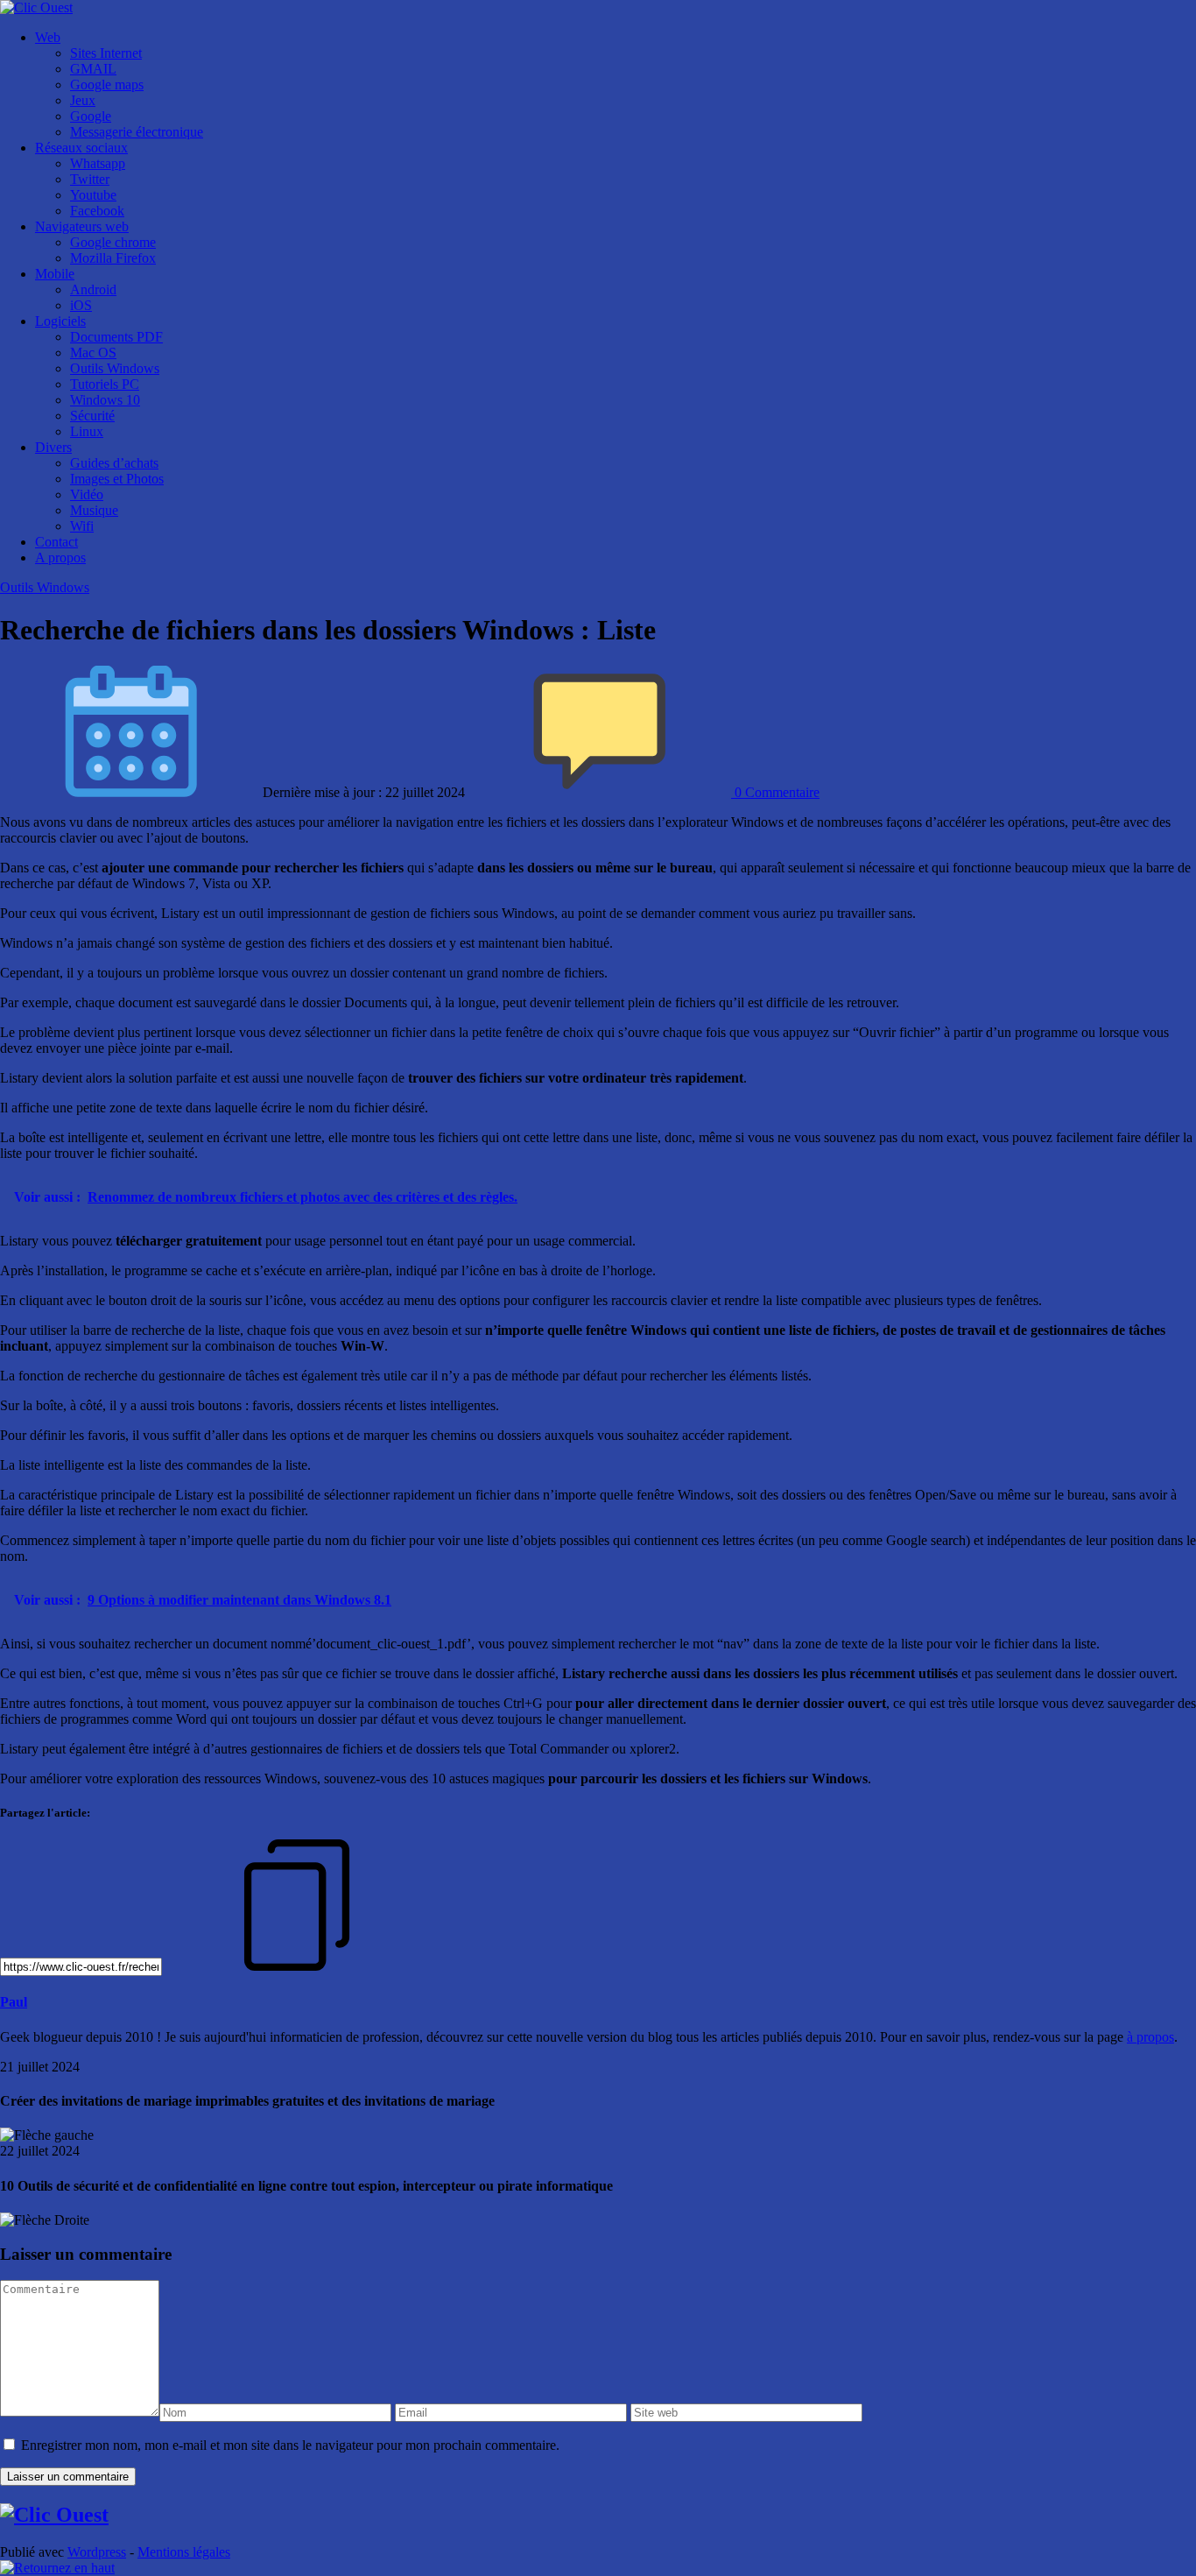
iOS (81, 305)
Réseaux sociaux (81, 148)
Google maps (107, 85)
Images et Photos (117, 479)
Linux (87, 431)
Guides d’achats (114, 463)
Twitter (90, 179)
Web (48, 37)
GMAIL (93, 69)
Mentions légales (184, 2552)
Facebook (97, 211)
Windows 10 (105, 400)
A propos (60, 558)
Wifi (82, 526)
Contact (56, 542)
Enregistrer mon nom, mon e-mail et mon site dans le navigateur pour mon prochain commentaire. (290, 2445)
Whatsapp (98, 163)
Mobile (55, 274)
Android (93, 289)
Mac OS (93, 353)
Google (91, 116)
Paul (14, 2002)
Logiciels (60, 321)
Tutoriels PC (105, 384)
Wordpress (97, 2552)
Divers (53, 447)
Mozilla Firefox (113, 258)
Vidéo (87, 494)
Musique (94, 510)
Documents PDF (116, 337)
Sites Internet (106, 53)
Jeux (83, 100)
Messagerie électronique (137, 132)
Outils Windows (115, 368)
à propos (1150, 2037)
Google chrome (113, 242)
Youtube (93, 195)
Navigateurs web (82, 226)
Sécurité (92, 416)
